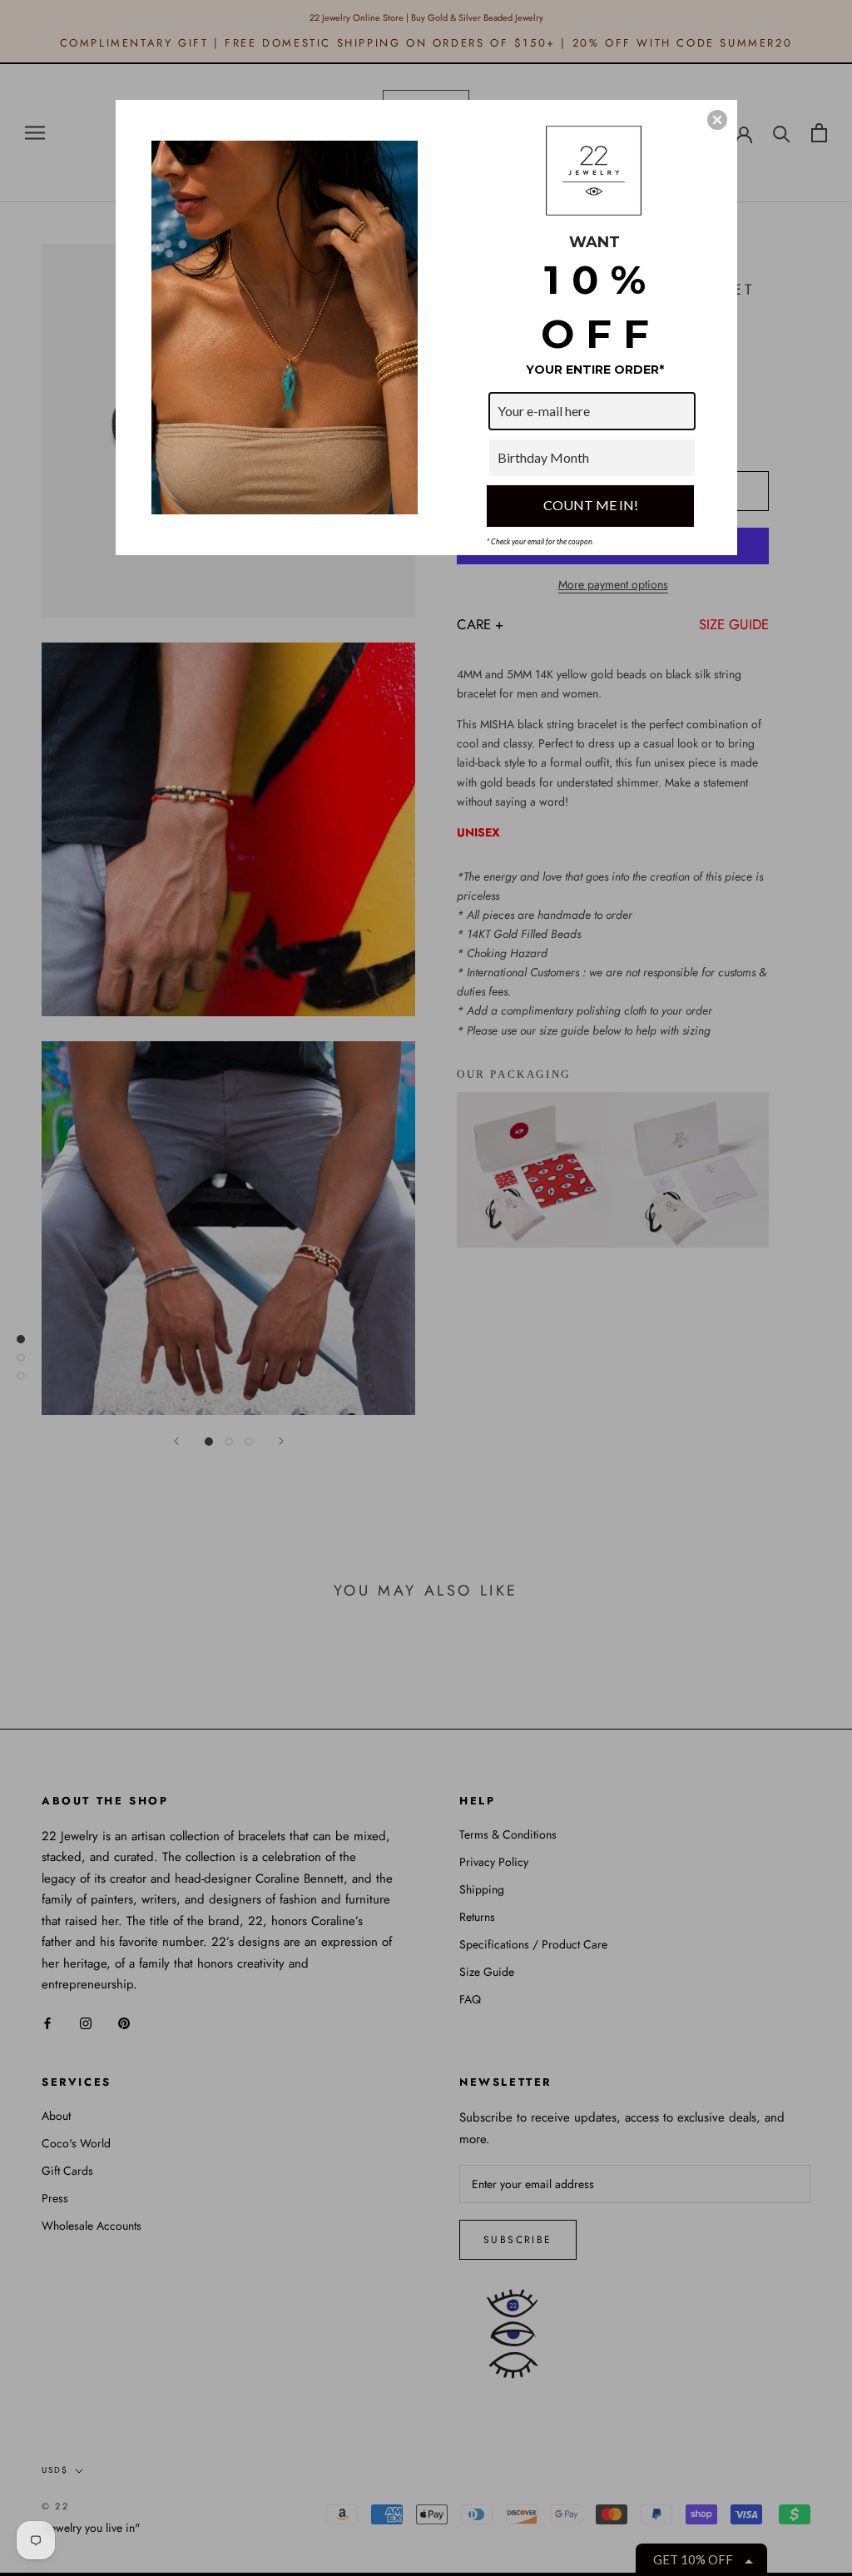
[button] (717, 120)
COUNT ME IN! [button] (591, 505)
